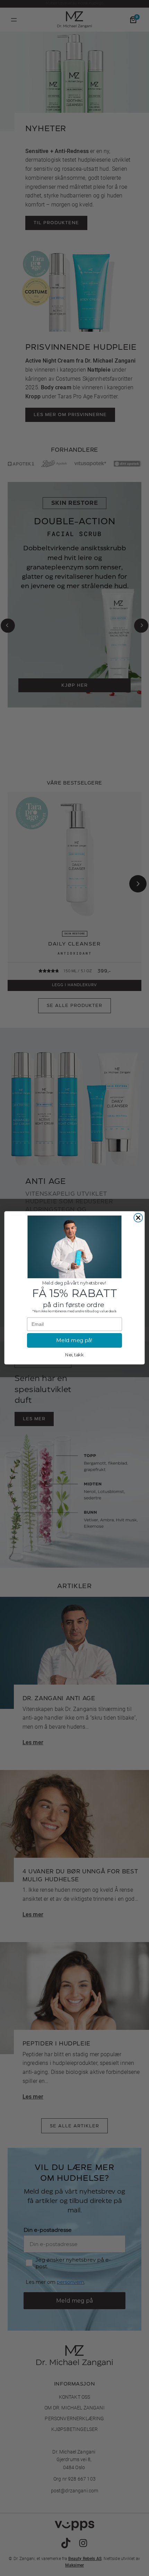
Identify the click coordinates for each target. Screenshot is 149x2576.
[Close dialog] (138, 1218)
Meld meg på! (74, 1341)
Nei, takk (74, 1355)
